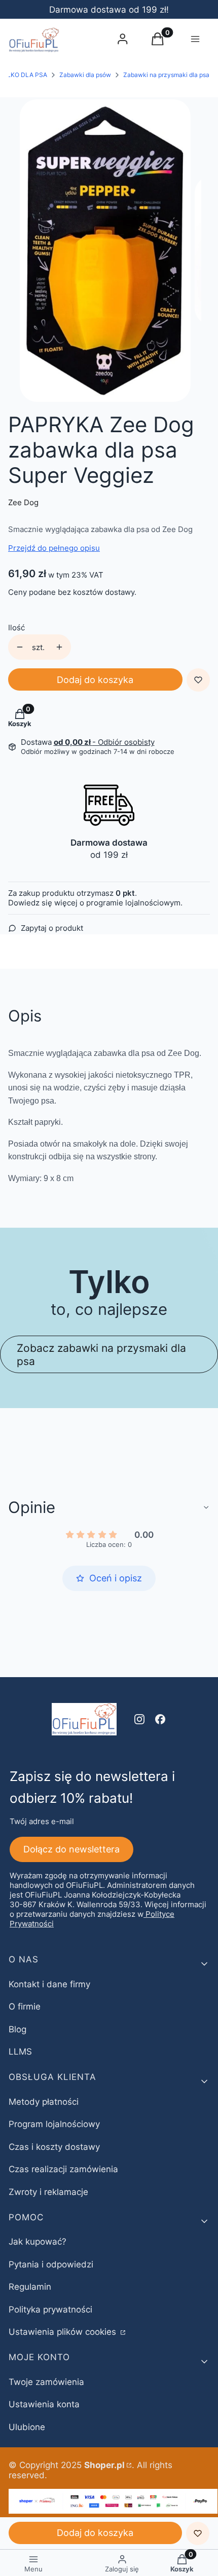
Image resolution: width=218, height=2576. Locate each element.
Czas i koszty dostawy (54, 2147)
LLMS (20, 2052)
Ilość (16, 628)
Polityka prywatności (50, 2309)
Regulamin (30, 2287)
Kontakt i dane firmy (49, 1984)
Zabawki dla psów (85, 75)
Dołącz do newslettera (71, 1849)
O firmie (25, 2006)
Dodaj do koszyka (95, 680)
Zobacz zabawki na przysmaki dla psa (101, 1354)
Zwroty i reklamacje (48, 2192)
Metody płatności (44, 2102)
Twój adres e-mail (42, 1821)
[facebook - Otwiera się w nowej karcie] (160, 1719)
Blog (17, 2029)
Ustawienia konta (44, 2404)
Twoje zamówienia (46, 2382)
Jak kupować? (38, 2242)
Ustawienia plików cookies (64, 2332)
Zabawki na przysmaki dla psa (166, 75)
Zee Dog (23, 502)
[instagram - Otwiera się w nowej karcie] (139, 1719)
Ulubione (27, 2427)
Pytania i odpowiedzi (51, 2264)
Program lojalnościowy (54, 2124)
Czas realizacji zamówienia (63, 2169)
